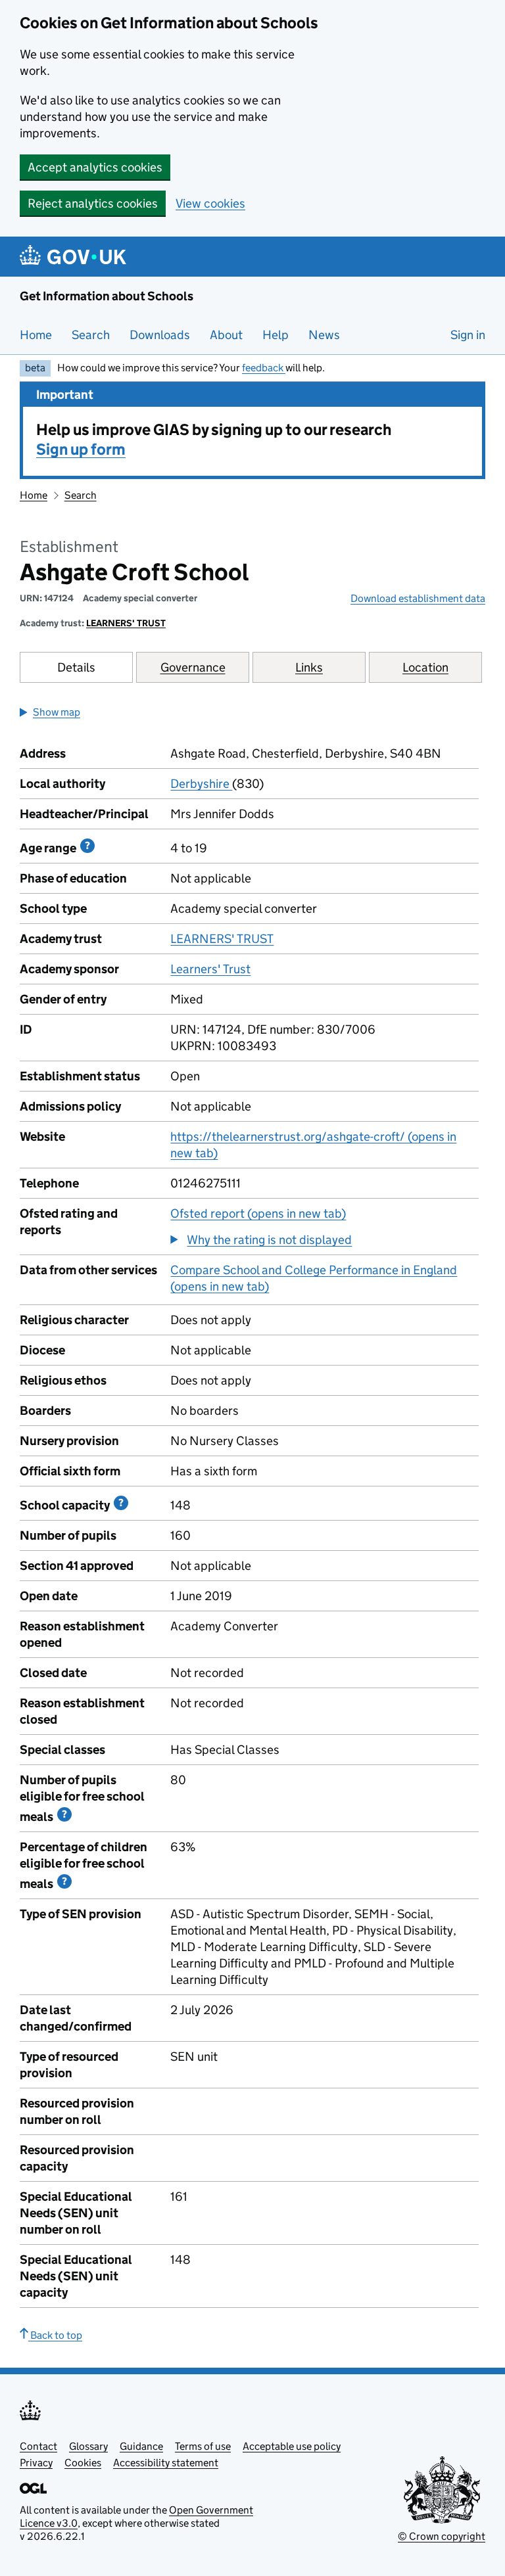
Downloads (160, 335)
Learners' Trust (210, 969)
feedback (264, 368)
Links (309, 667)
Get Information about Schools (107, 296)
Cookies (83, 2463)
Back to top (55, 2335)
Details (76, 667)
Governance (193, 667)
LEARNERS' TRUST (126, 623)
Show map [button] (57, 712)
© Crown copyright (442, 2536)
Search (91, 335)
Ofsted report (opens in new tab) (258, 1213)
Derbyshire (201, 784)
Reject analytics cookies (93, 203)
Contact (38, 2446)
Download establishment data (418, 598)
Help (276, 335)
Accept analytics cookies (95, 167)
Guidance (141, 2446)
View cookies (210, 203)
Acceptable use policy (292, 2446)
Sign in (468, 335)
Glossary (88, 2446)
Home (36, 335)
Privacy (36, 2463)
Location (425, 667)
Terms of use (203, 2446)
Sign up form (81, 449)
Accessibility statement (166, 2463)
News (324, 335)
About (226, 335)
